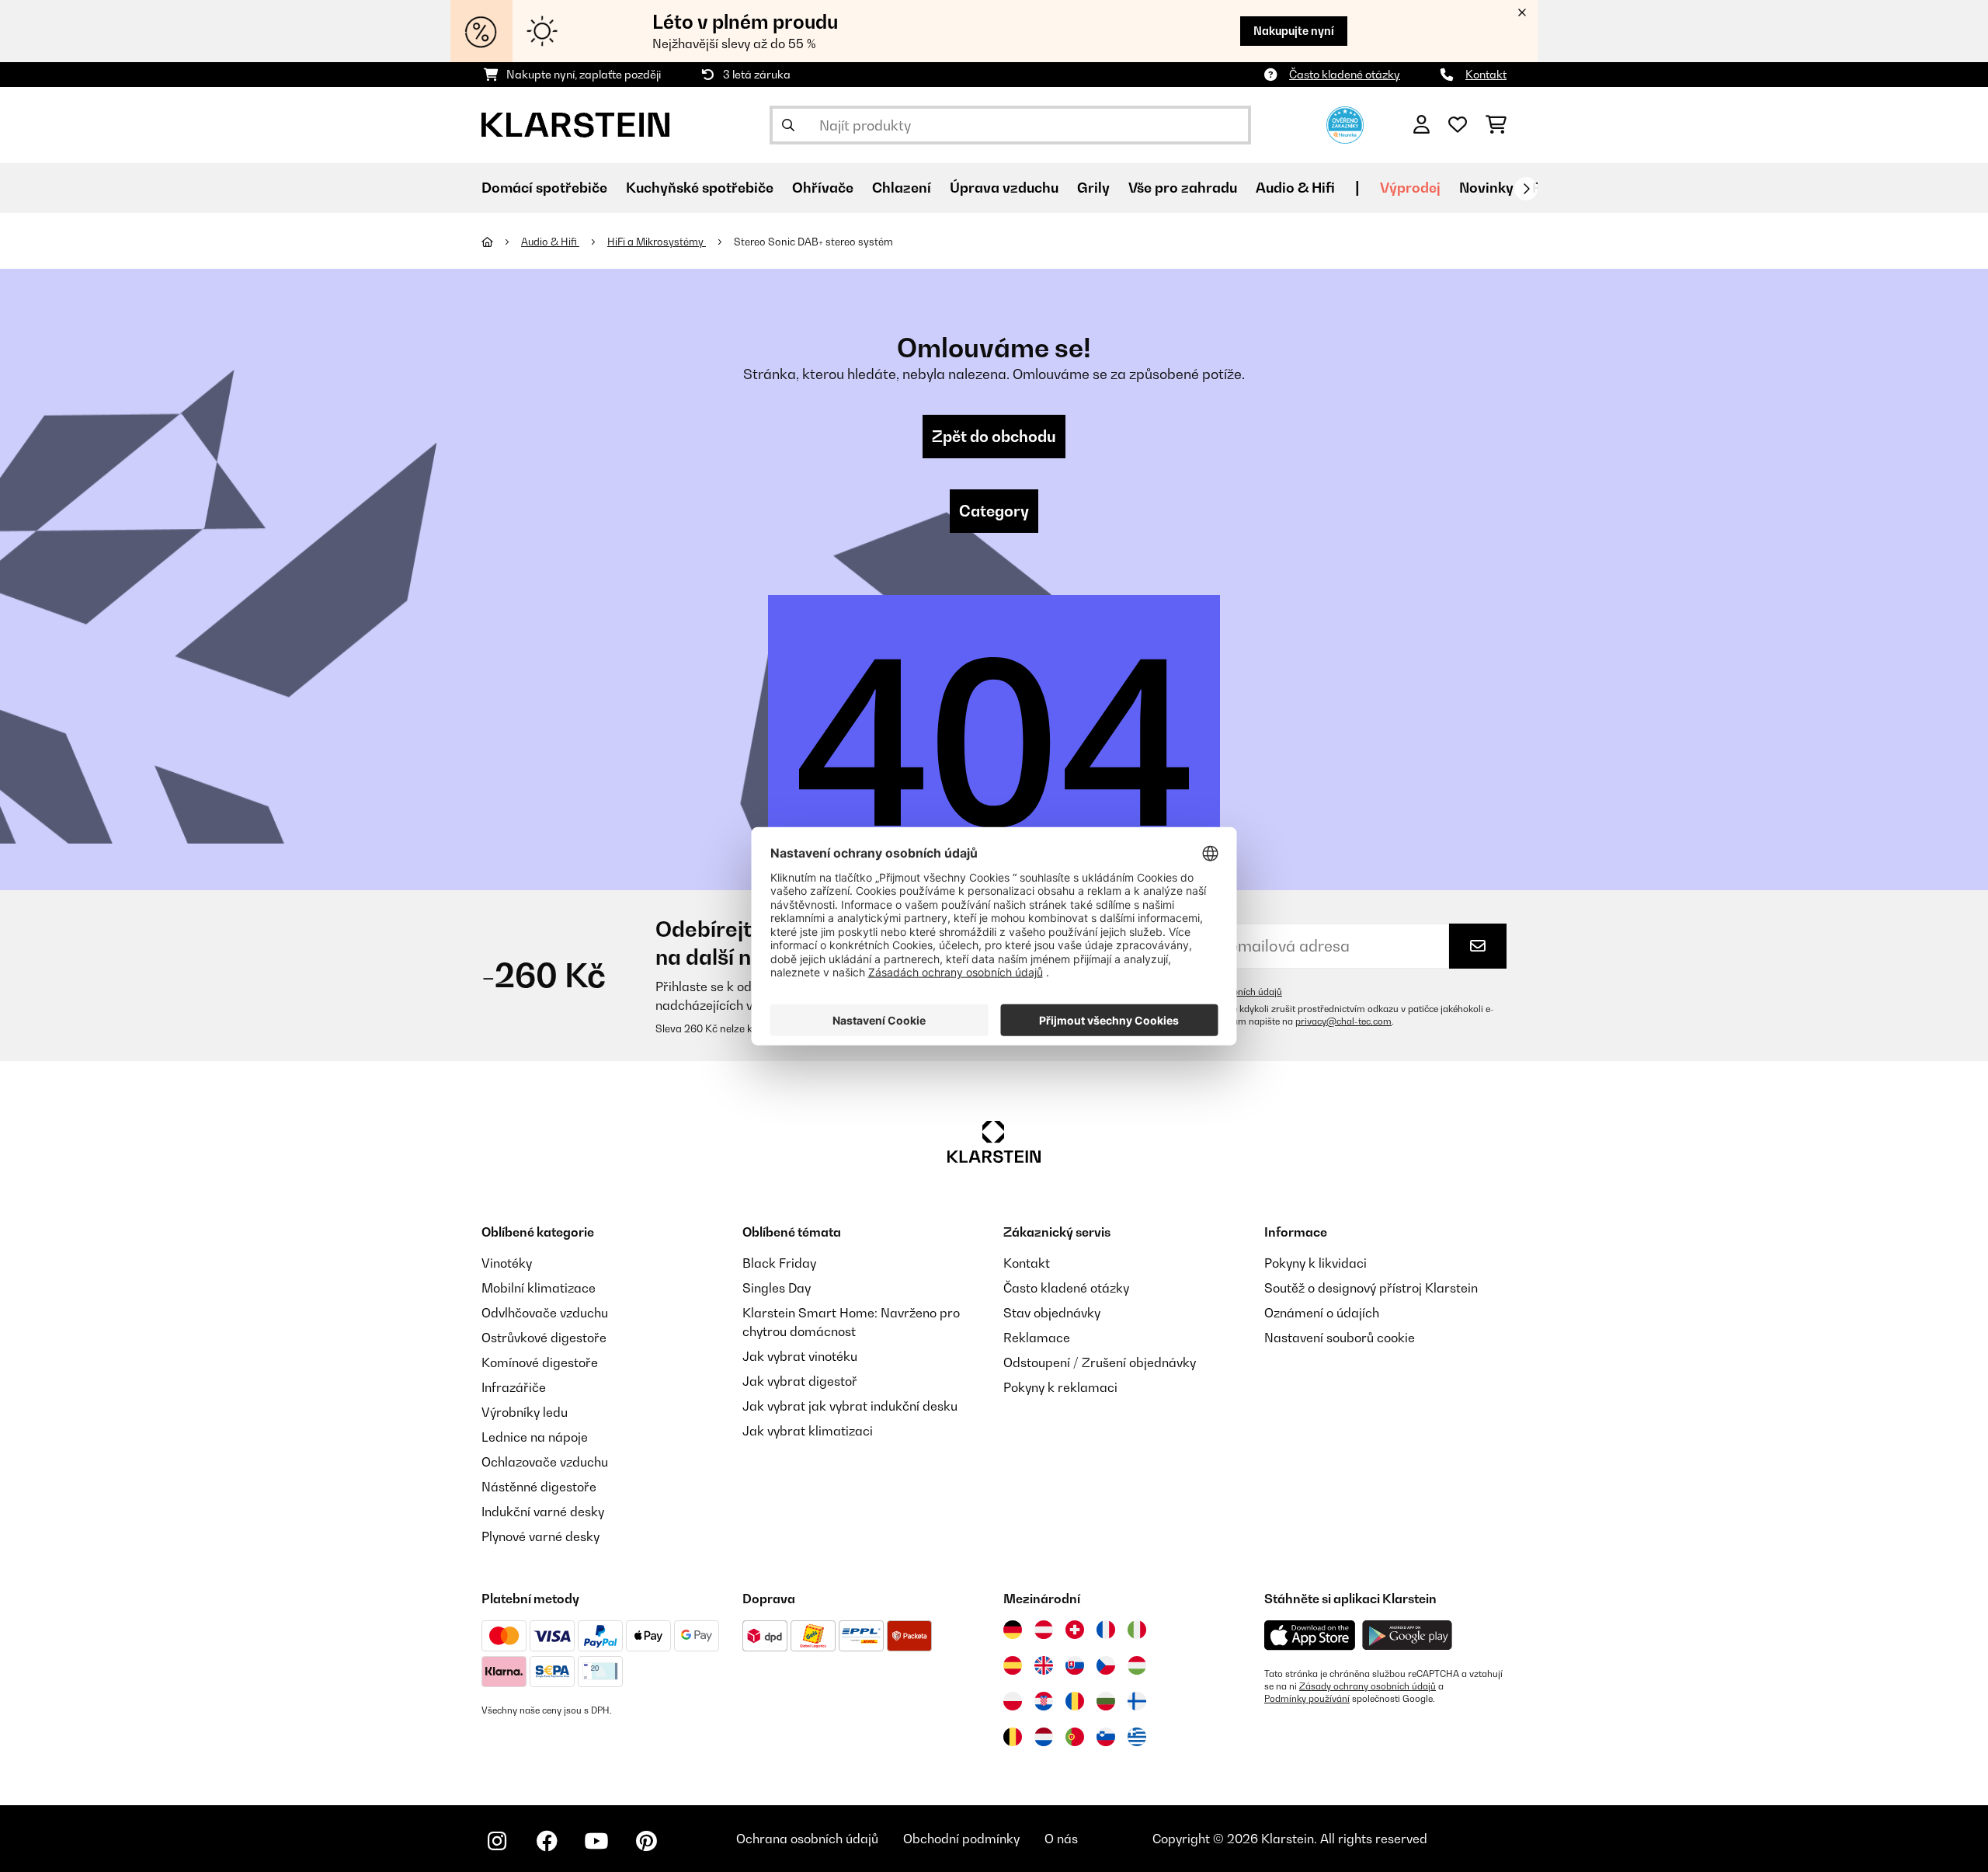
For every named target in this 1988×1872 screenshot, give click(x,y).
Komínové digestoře (540, 1362)
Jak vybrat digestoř (800, 1381)
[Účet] (1421, 125)
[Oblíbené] (1458, 125)
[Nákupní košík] (1496, 125)
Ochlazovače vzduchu (545, 1462)
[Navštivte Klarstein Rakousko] (1044, 1630)
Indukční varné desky (543, 1512)
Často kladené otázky (1345, 74)
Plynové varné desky (540, 1536)
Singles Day (777, 1288)
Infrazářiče (514, 1387)
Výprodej (1410, 188)
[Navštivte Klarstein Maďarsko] (1137, 1665)
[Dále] (1526, 189)
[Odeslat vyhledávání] (788, 125)
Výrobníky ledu (525, 1412)
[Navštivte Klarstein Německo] (1013, 1630)
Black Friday (779, 1263)
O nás (1061, 1839)
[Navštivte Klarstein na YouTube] (596, 1841)
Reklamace (1037, 1338)
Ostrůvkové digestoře (544, 1338)
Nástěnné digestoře (539, 1487)
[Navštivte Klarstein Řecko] (1137, 1738)
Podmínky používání (1307, 1699)
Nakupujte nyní (1294, 31)
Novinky (1486, 188)
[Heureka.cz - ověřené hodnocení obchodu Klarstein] (1345, 124)
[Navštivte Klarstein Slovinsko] (1106, 1737)
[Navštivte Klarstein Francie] (1106, 1630)
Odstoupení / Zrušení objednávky (1100, 1362)
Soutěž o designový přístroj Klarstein (1371, 1288)
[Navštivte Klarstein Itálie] (1137, 1630)
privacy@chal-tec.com (1343, 1021)
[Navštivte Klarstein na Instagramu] (497, 1841)
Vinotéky (507, 1263)
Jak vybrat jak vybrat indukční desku (850, 1406)
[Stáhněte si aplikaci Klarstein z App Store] (1310, 1635)
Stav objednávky (1052, 1313)
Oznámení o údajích (1322, 1313)
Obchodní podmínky (961, 1839)
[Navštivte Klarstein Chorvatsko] (1044, 1701)
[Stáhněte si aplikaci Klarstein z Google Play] (1408, 1635)
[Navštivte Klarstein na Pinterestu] (646, 1841)
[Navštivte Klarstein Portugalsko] (1075, 1737)
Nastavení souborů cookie (1340, 1338)
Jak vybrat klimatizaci (808, 1431)
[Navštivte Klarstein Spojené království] (1044, 1665)
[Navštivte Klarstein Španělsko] (1013, 1665)
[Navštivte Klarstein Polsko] (1013, 1701)
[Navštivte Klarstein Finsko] (1137, 1701)
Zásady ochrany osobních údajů (1368, 1686)
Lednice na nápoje (535, 1437)
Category (994, 511)
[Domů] (501, 242)
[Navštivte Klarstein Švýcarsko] (1075, 1630)
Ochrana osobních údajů (807, 1839)
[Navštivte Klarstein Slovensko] (1075, 1665)
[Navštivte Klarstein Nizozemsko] (1044, 1737)
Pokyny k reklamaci (1060, 1387)
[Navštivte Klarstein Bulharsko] (1106, 1701)
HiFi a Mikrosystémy (657, 242)
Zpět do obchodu (994, 437)
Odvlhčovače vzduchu (545, 1313)
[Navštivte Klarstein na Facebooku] (547, 1841)
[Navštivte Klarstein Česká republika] (1106, 1665)
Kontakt (1486, 74)
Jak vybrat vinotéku (800, 1356)
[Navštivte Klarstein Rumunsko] (1075, 1701)
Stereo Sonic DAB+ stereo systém (813, 242)
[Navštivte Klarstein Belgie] (1013, 1737)
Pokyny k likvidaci (1315, 1263)
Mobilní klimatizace (539, 1288)
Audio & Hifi (550, 242)
